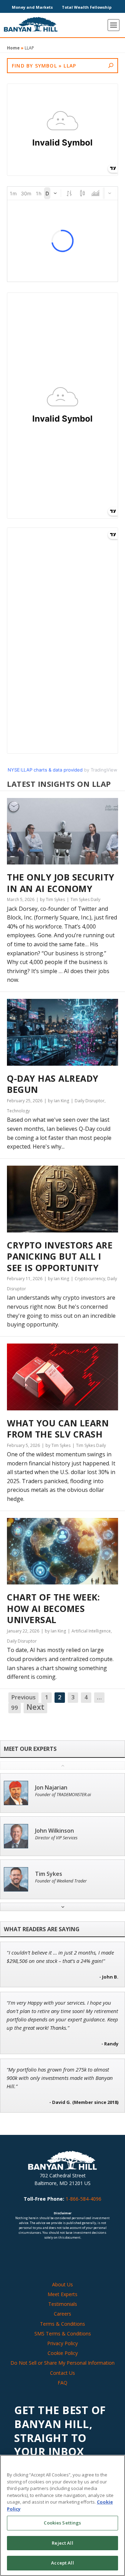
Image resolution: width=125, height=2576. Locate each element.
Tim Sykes (49, 1874)
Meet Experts (62, 2294)
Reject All (62, 2543)
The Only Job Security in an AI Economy (61, 883)
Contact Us (62, 2373)
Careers (62, 2314)
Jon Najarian (51, 1788)
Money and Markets (32, 7)
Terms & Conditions (62, 2324)
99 (15, 1708)
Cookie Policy (63, 2353)
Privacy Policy (62, 2343)
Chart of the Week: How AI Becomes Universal (53, 1608)
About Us (62, 2284)
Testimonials (63, 2304)
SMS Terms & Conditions (63, 2334)
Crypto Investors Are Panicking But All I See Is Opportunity (60, 1256)
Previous (23, 1697)
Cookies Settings (62, 2523)
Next (35, 1707)
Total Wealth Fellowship (87, 7)
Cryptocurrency (90, 1279)
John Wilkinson (55, 1831)
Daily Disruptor (90, 1101)
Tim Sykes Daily (85, 899)
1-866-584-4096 (84, 2199)
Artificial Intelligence (91, 1631)
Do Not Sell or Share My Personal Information (62, 2363)
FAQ (62, 2383)
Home (13, 48)
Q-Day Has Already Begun (53, 1084)
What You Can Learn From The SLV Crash (58, 1429)
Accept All (62, 2563)
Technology (18, 1111)
